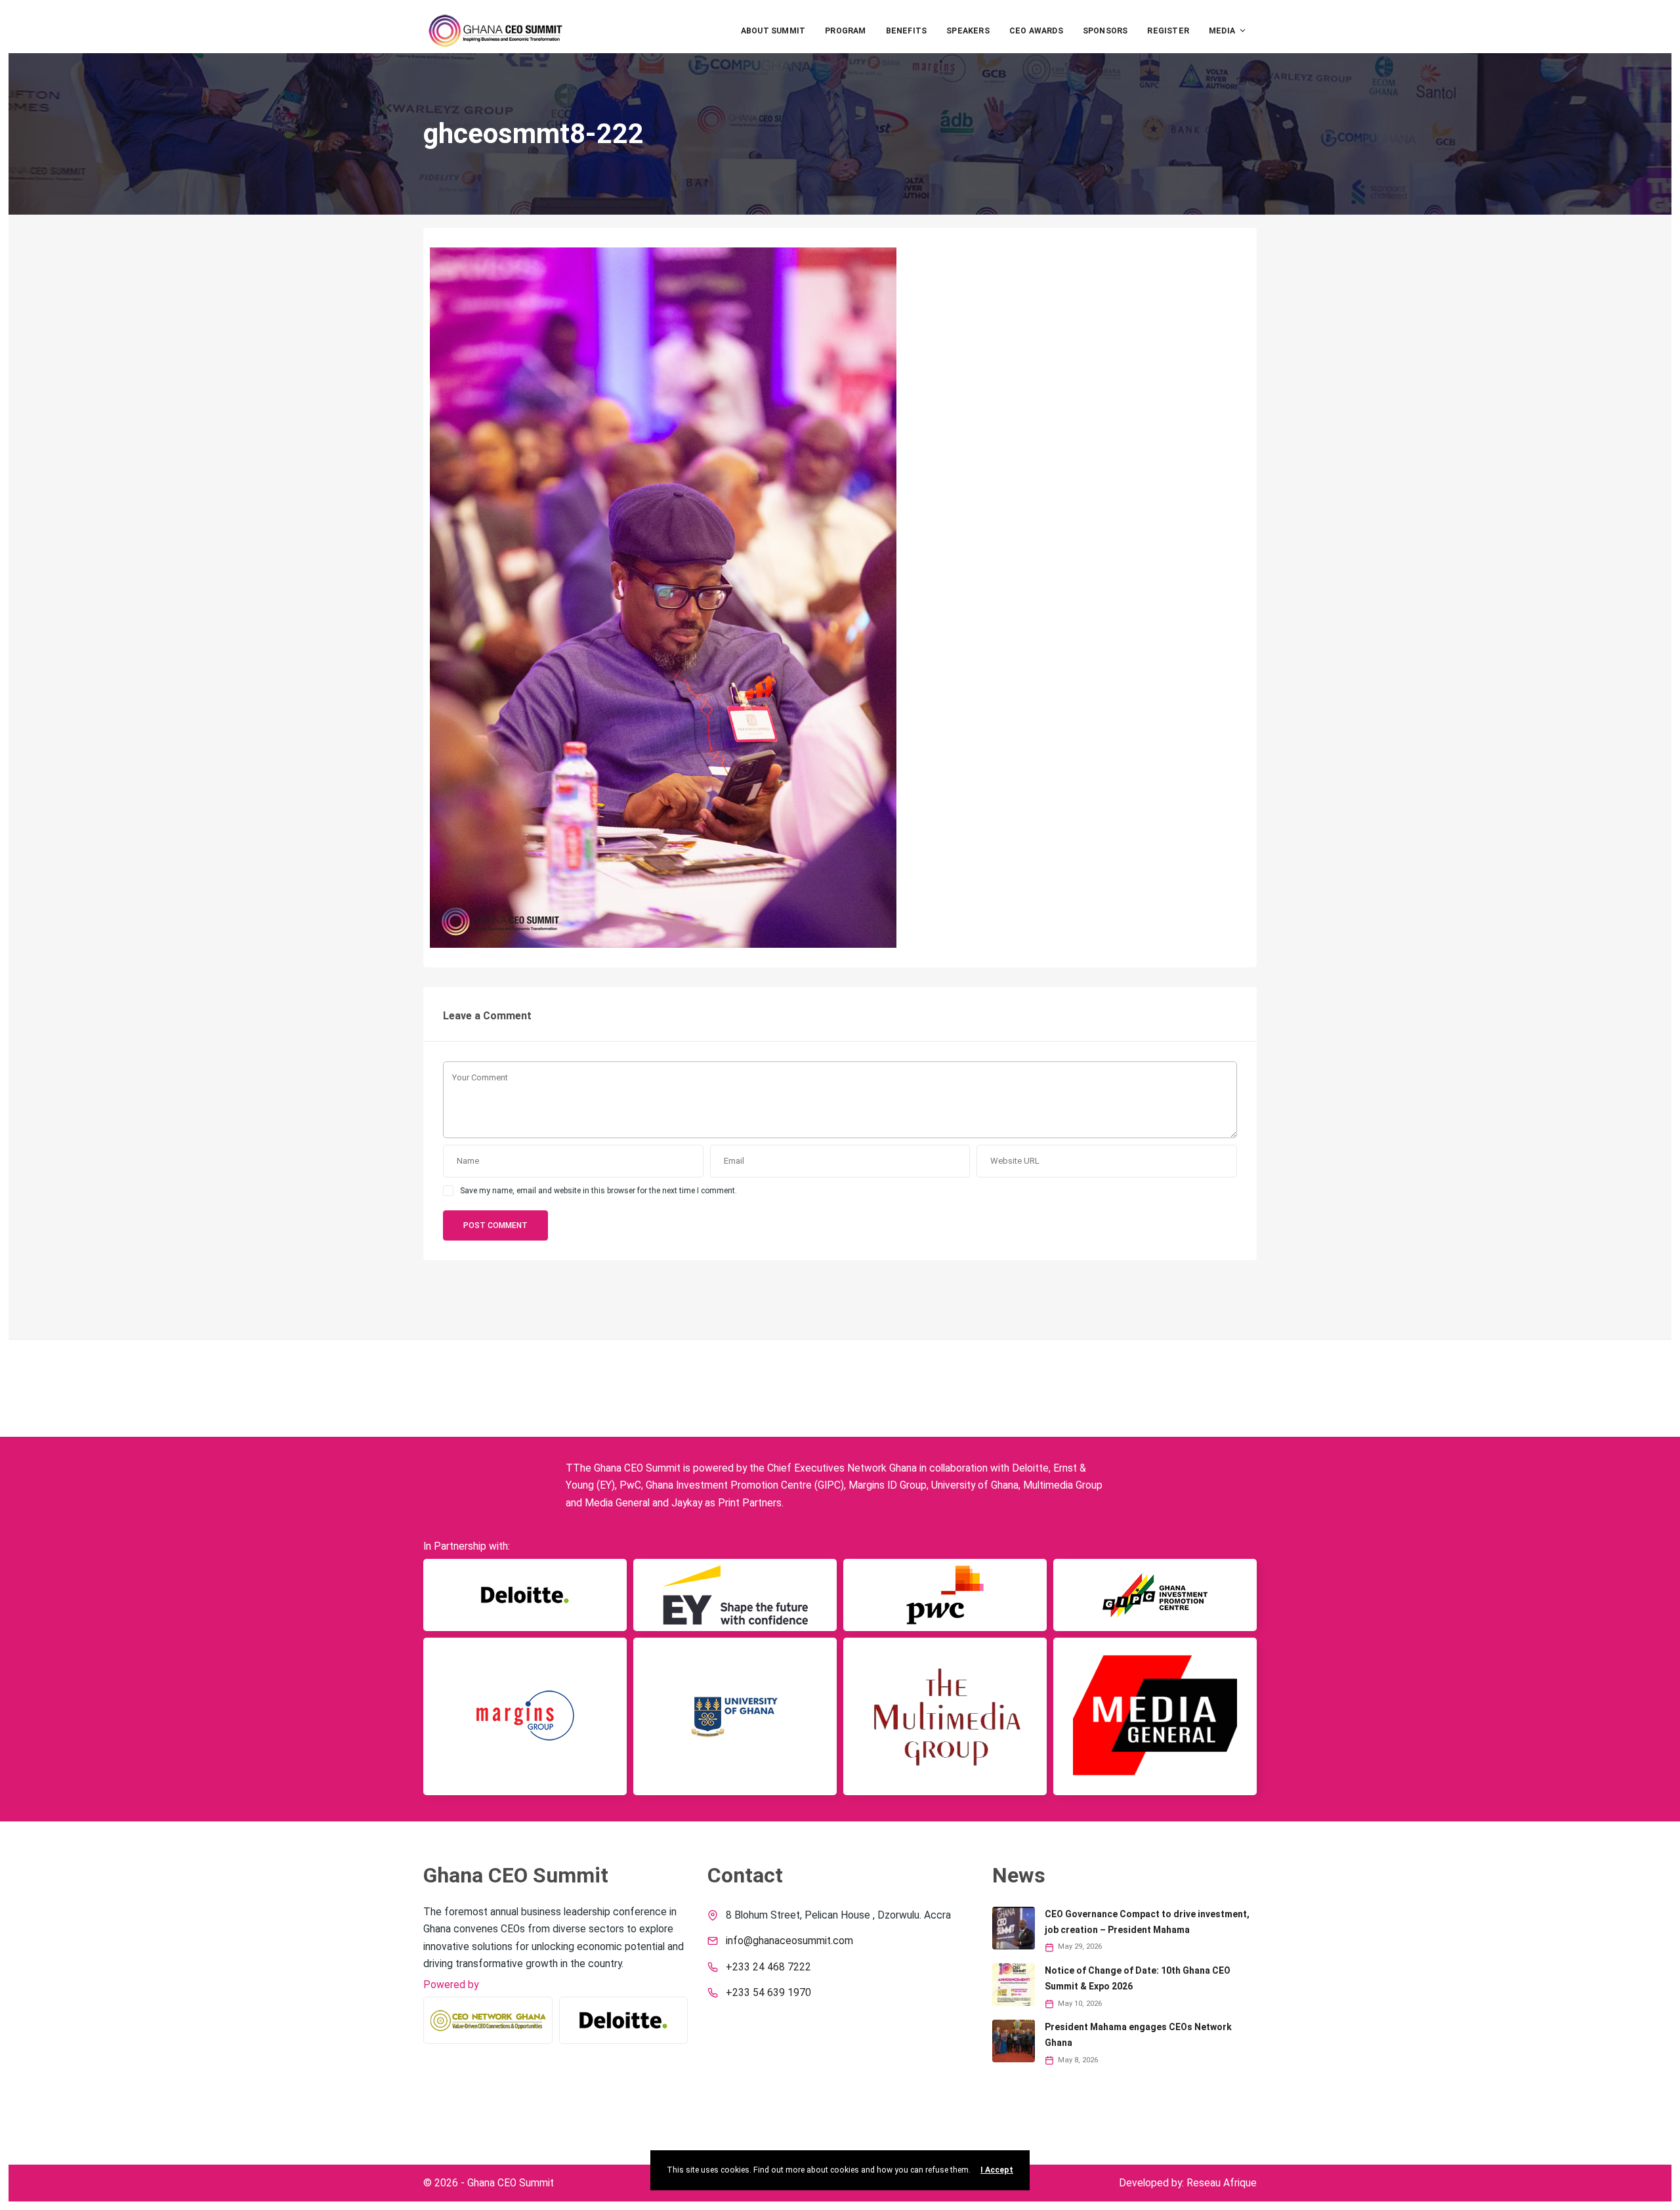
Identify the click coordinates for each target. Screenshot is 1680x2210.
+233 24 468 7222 (768, 1967)
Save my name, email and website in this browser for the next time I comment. (598, 1191)
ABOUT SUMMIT (773, 31)
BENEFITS (907, 31)
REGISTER (1168, 31)
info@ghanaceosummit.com (789, 1941)
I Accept (997, 2170)
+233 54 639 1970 (768, 1993)
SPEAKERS (968, 31)
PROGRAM (845, 31)
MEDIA (1222, 31)
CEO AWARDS (1036, 31)
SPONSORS (1105, 31)
